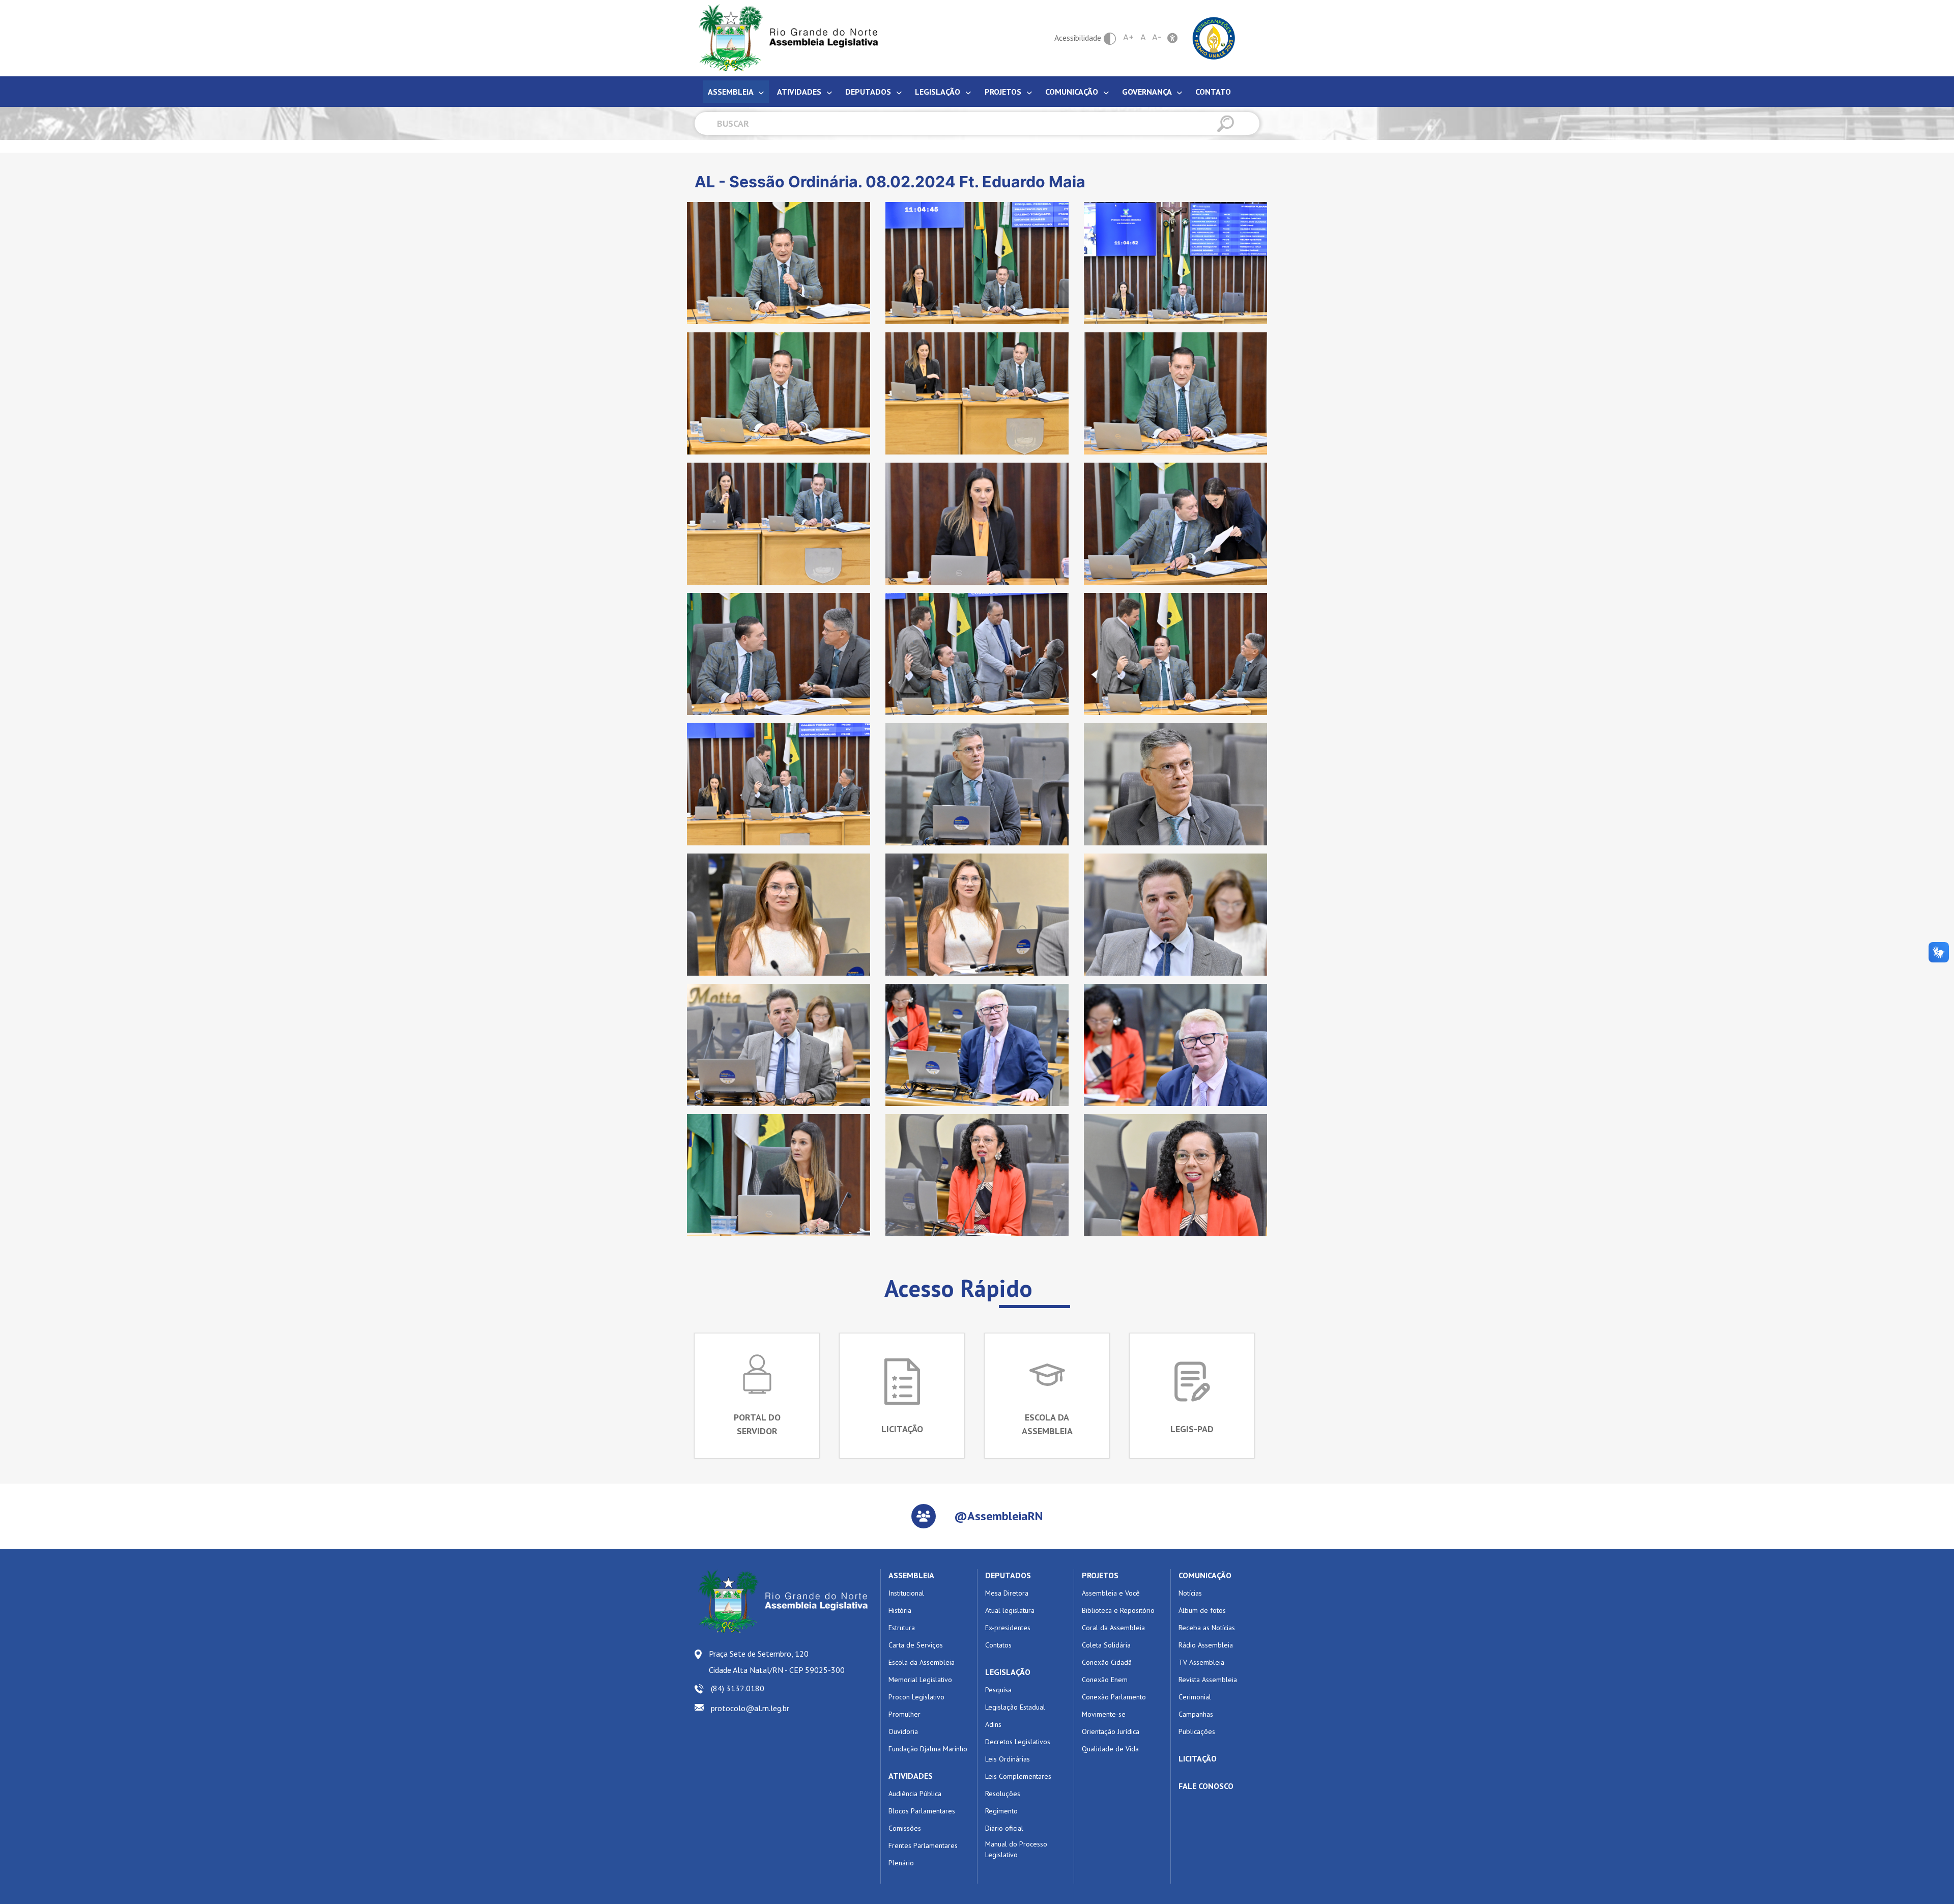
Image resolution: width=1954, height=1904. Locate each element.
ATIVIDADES (911, 1776)
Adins (993, 1724)
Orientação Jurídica (1111, 1731)
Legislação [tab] (939, 92)
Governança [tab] (1148, 92)
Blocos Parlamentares (922, 1811)
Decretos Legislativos (1018, 1742)
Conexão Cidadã (1107, 1662)
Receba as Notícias (1207, 1628)
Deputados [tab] (869, 92)
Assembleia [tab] (731, 92)
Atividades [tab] (800, 92)
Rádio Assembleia (1206, 1645)
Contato (1213, 92)
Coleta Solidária (1106, 1645)
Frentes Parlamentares (923, 1845)
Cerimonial (1195, 1697)
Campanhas (1196, 1714)
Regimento (1001, 1811)
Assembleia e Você (1111, 1593)
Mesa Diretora (1007, 1593)
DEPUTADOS (1008, 1575)
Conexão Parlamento (1114, 1697)
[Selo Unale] (1214, 37)
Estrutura (902, 1628)
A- (1157, 37)
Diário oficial (1004, 1828)
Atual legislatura (1010, 1610)
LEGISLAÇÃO (1008, 1672)
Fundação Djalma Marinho (928, 1749)
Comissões (905, 1828)
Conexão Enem (1105, 1680)
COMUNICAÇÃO (1205, 1575)
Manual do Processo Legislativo (1016, 1849)
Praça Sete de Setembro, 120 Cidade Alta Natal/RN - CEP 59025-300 (777, 1662)
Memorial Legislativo (920, 1680)
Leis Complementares (1018, 1776)
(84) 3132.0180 (738, 1688)
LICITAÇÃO (1198, 1758)
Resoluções (1003, 1794)
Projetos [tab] (1004, 92)
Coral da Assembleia (1113, 1628)
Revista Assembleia (1208, 1680)
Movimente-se (1104, 1714)
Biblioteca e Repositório (1118, 1610)
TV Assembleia (1201, 1662)
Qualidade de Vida (1110, 1749)
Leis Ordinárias (1008, 1759)
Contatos (998, 1645)
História (900, 1610)
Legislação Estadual (1015, 1707)
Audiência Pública (915, 1794)
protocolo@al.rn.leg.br (750, 1708)
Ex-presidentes (1008, 1628)
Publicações (1197, 1731)
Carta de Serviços (916, 1645)
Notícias (1190, 1593)
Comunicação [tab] (1073, 92)
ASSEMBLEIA (911, 1575)
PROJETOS (1100, 1575)
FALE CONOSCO (1206, 1786)
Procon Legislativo (916, 1697)
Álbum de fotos (1202, 1610)
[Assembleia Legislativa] (785, 38)
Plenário (901, 1863)
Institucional (906, 1593)
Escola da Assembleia (922, 1662)
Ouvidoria (903, 1731)
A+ (1129, 37)
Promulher (904, 1714)
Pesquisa (998, 1690)
